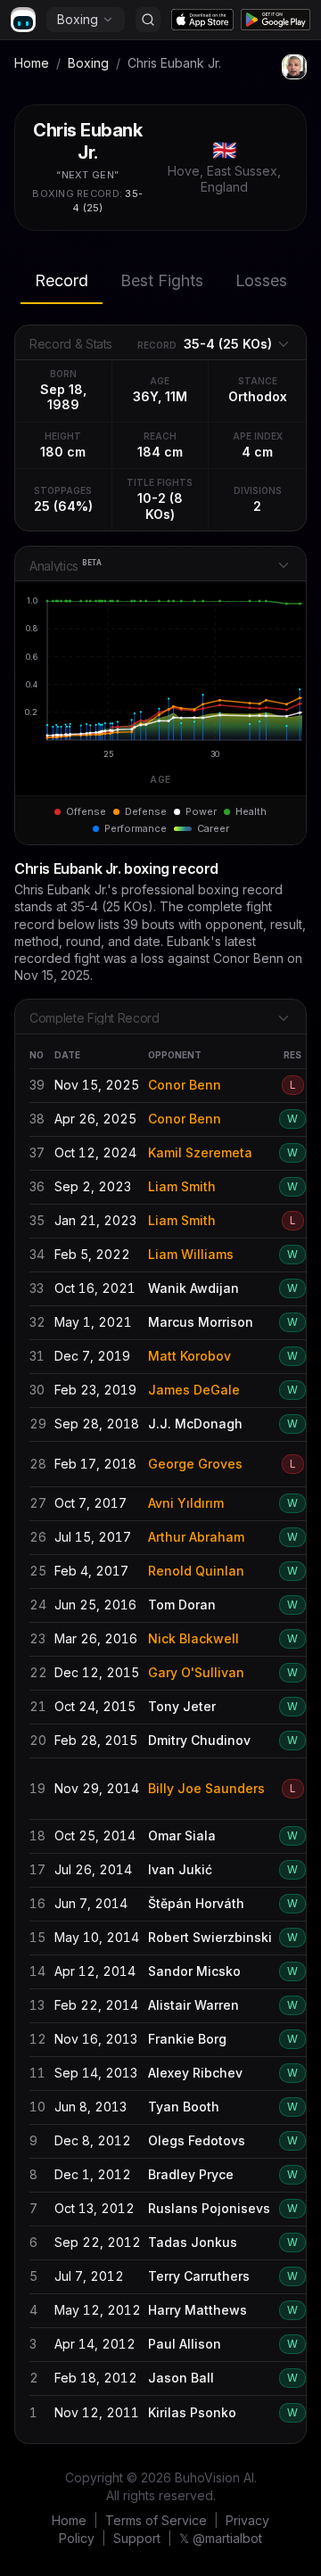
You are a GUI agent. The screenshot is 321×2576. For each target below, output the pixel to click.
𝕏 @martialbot (221, 2538)
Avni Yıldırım (186, 1503)
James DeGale (194, 1390)
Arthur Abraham (196, 1537)
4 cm (257, 452)
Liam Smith (182, 1186)
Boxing (78, 19)
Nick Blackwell (193, 1638)
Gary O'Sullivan (196, 1672)
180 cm (63, 452)
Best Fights (162, 280)
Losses (261, 280)
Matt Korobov (189, 1356)
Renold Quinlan (196, 1571)
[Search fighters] (148, 20)
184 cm (160, 452)
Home (32, 63)
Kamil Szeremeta (200, 1152)
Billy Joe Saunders (206, 1788)
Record (62, 280)
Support (137, 2538)
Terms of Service (156, 2520)
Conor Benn (185, 1085)
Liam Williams (191, 1254)
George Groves (195, 1464)
